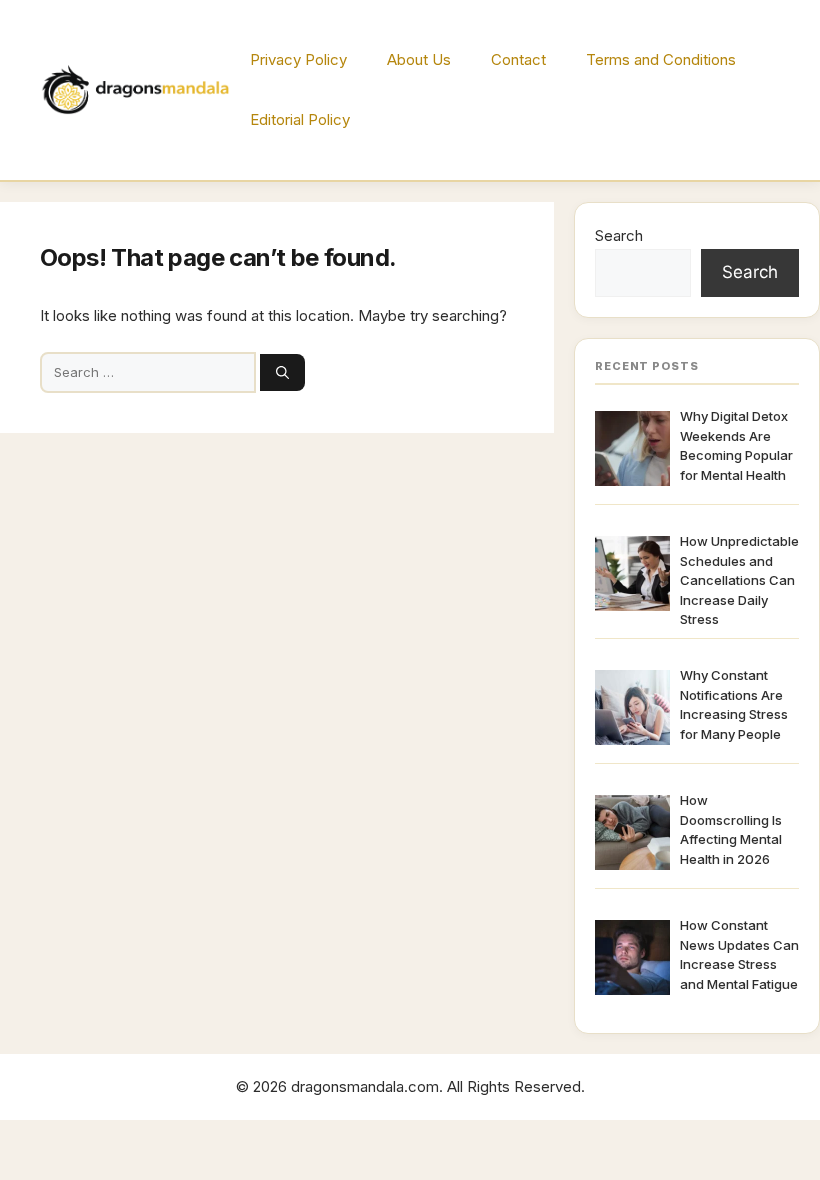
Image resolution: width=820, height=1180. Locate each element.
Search (619, 235)
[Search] (282, 373)
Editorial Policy (300, 119)
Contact (518, 59)
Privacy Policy (298, 59)
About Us (419, 59)
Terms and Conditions (661, 59)
